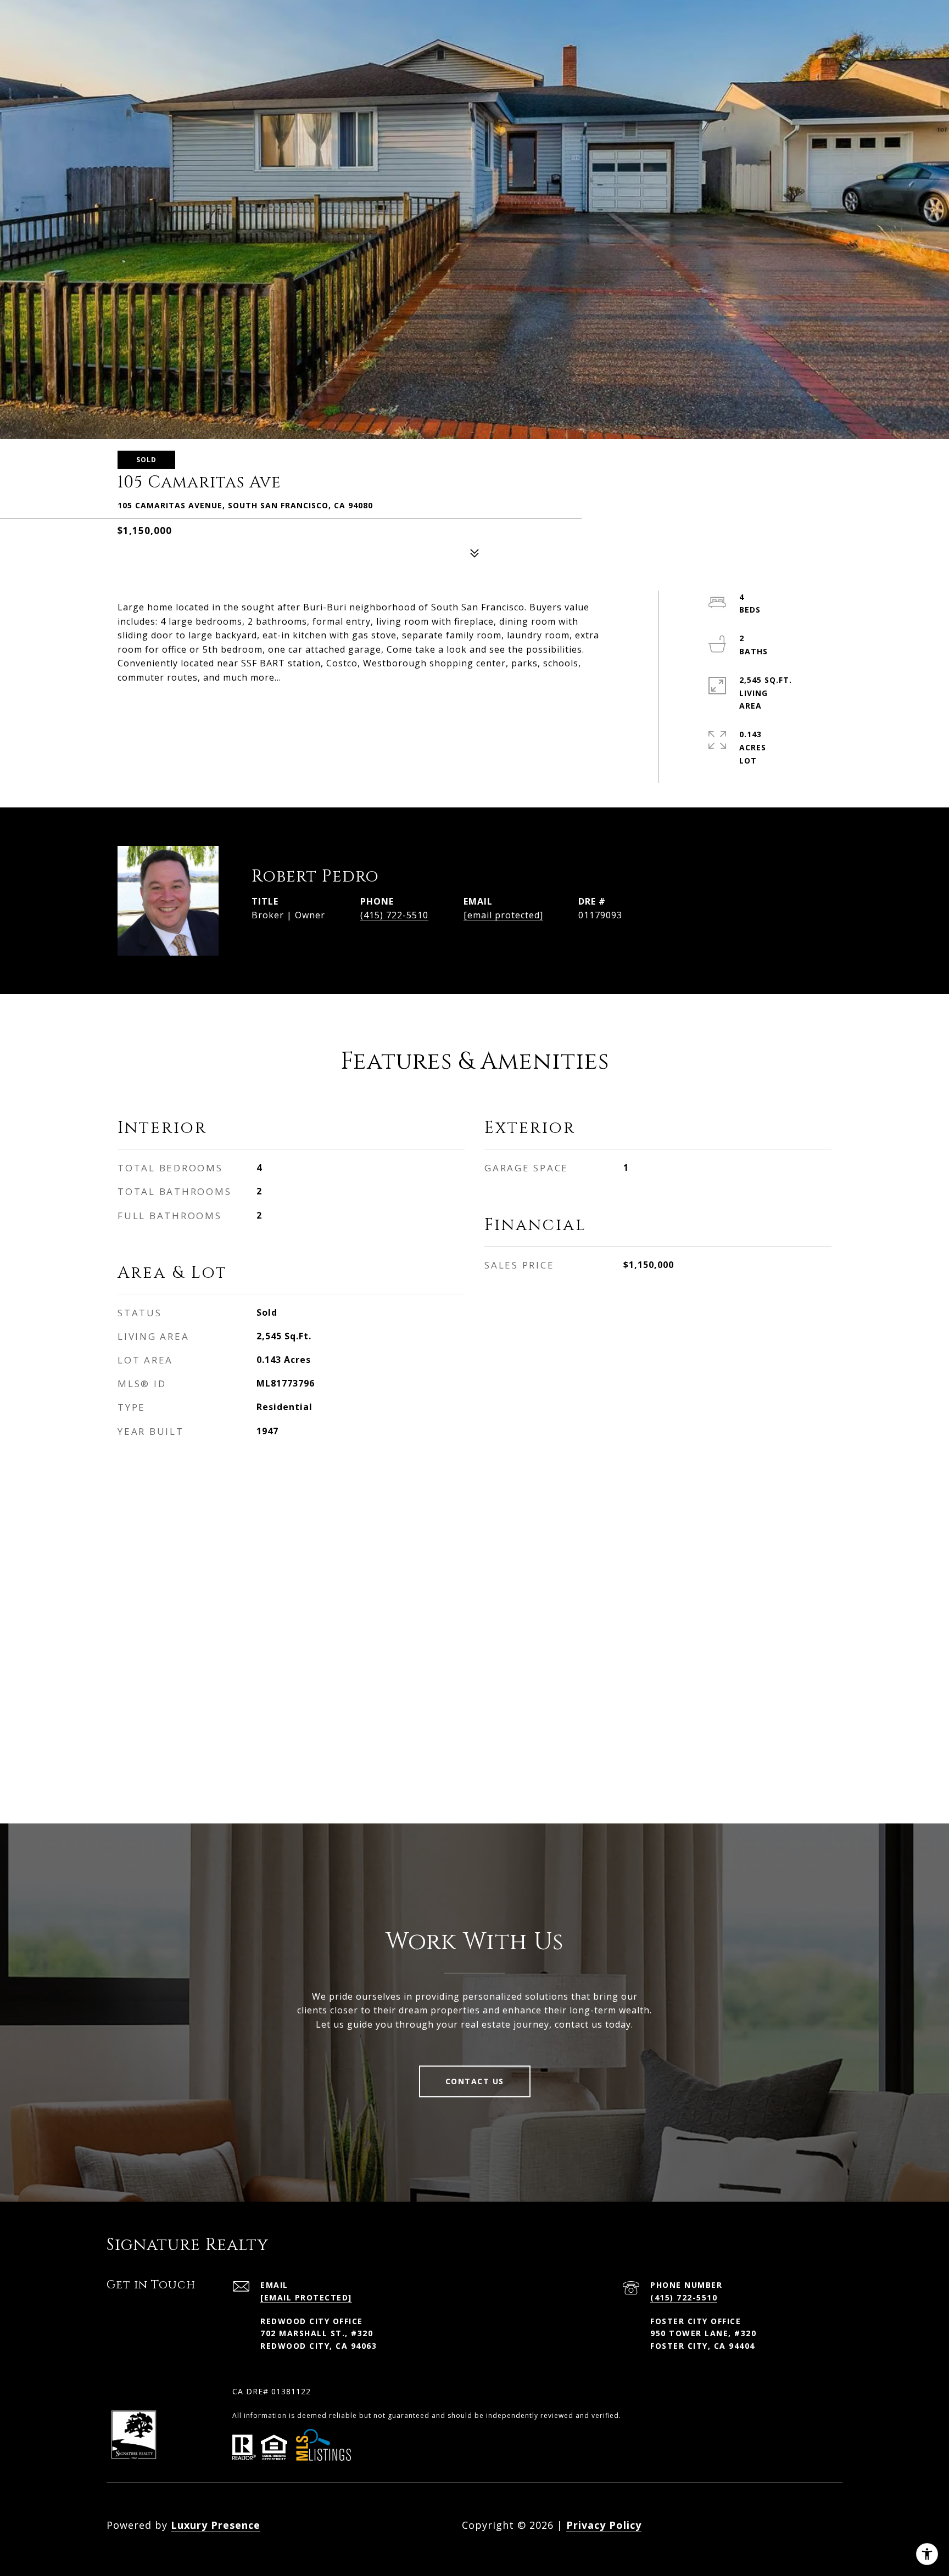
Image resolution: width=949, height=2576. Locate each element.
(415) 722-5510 (394, 915)
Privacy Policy (604, 2525)
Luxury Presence (216, 2525)
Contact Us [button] (475, 2081)
